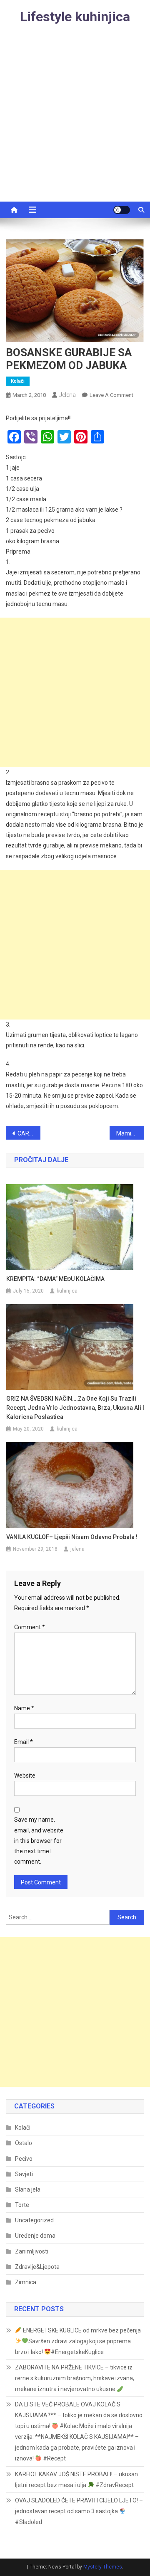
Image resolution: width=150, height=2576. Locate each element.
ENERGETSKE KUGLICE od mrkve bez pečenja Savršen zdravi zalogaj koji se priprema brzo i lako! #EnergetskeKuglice (78, 2341)
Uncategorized (34, 2220)
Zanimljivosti (32, 2251)
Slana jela (28, 2189)
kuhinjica (67, 1291)
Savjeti (24, 2174)
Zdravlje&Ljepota (37, 2267)
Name (24, 1708)
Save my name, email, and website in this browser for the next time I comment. (39, 1841)
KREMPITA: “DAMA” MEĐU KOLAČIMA (55, 1279)
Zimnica (26, 2282)
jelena (67, 395)
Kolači (18, 381)
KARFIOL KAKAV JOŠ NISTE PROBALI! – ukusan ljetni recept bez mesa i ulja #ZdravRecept (76, 2480)
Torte (22, 2205)
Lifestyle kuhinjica (75, 17)
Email (24, 1742)
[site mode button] (122, 210)
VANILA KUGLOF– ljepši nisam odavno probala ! (72, 1537)
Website (25, 1776)
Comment (30, 1627)
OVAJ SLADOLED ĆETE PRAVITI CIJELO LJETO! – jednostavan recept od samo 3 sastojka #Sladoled (79, 2511)
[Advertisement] (75, 123)
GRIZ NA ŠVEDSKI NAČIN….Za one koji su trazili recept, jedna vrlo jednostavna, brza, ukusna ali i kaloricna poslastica (75, 1408)
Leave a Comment (111, 395)
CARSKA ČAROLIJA (29, 1133)
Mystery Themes (103, 2567)
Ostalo (24, 2143)
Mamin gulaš (130, 1133)
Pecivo (24, 2159)
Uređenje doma (35, 2236)
